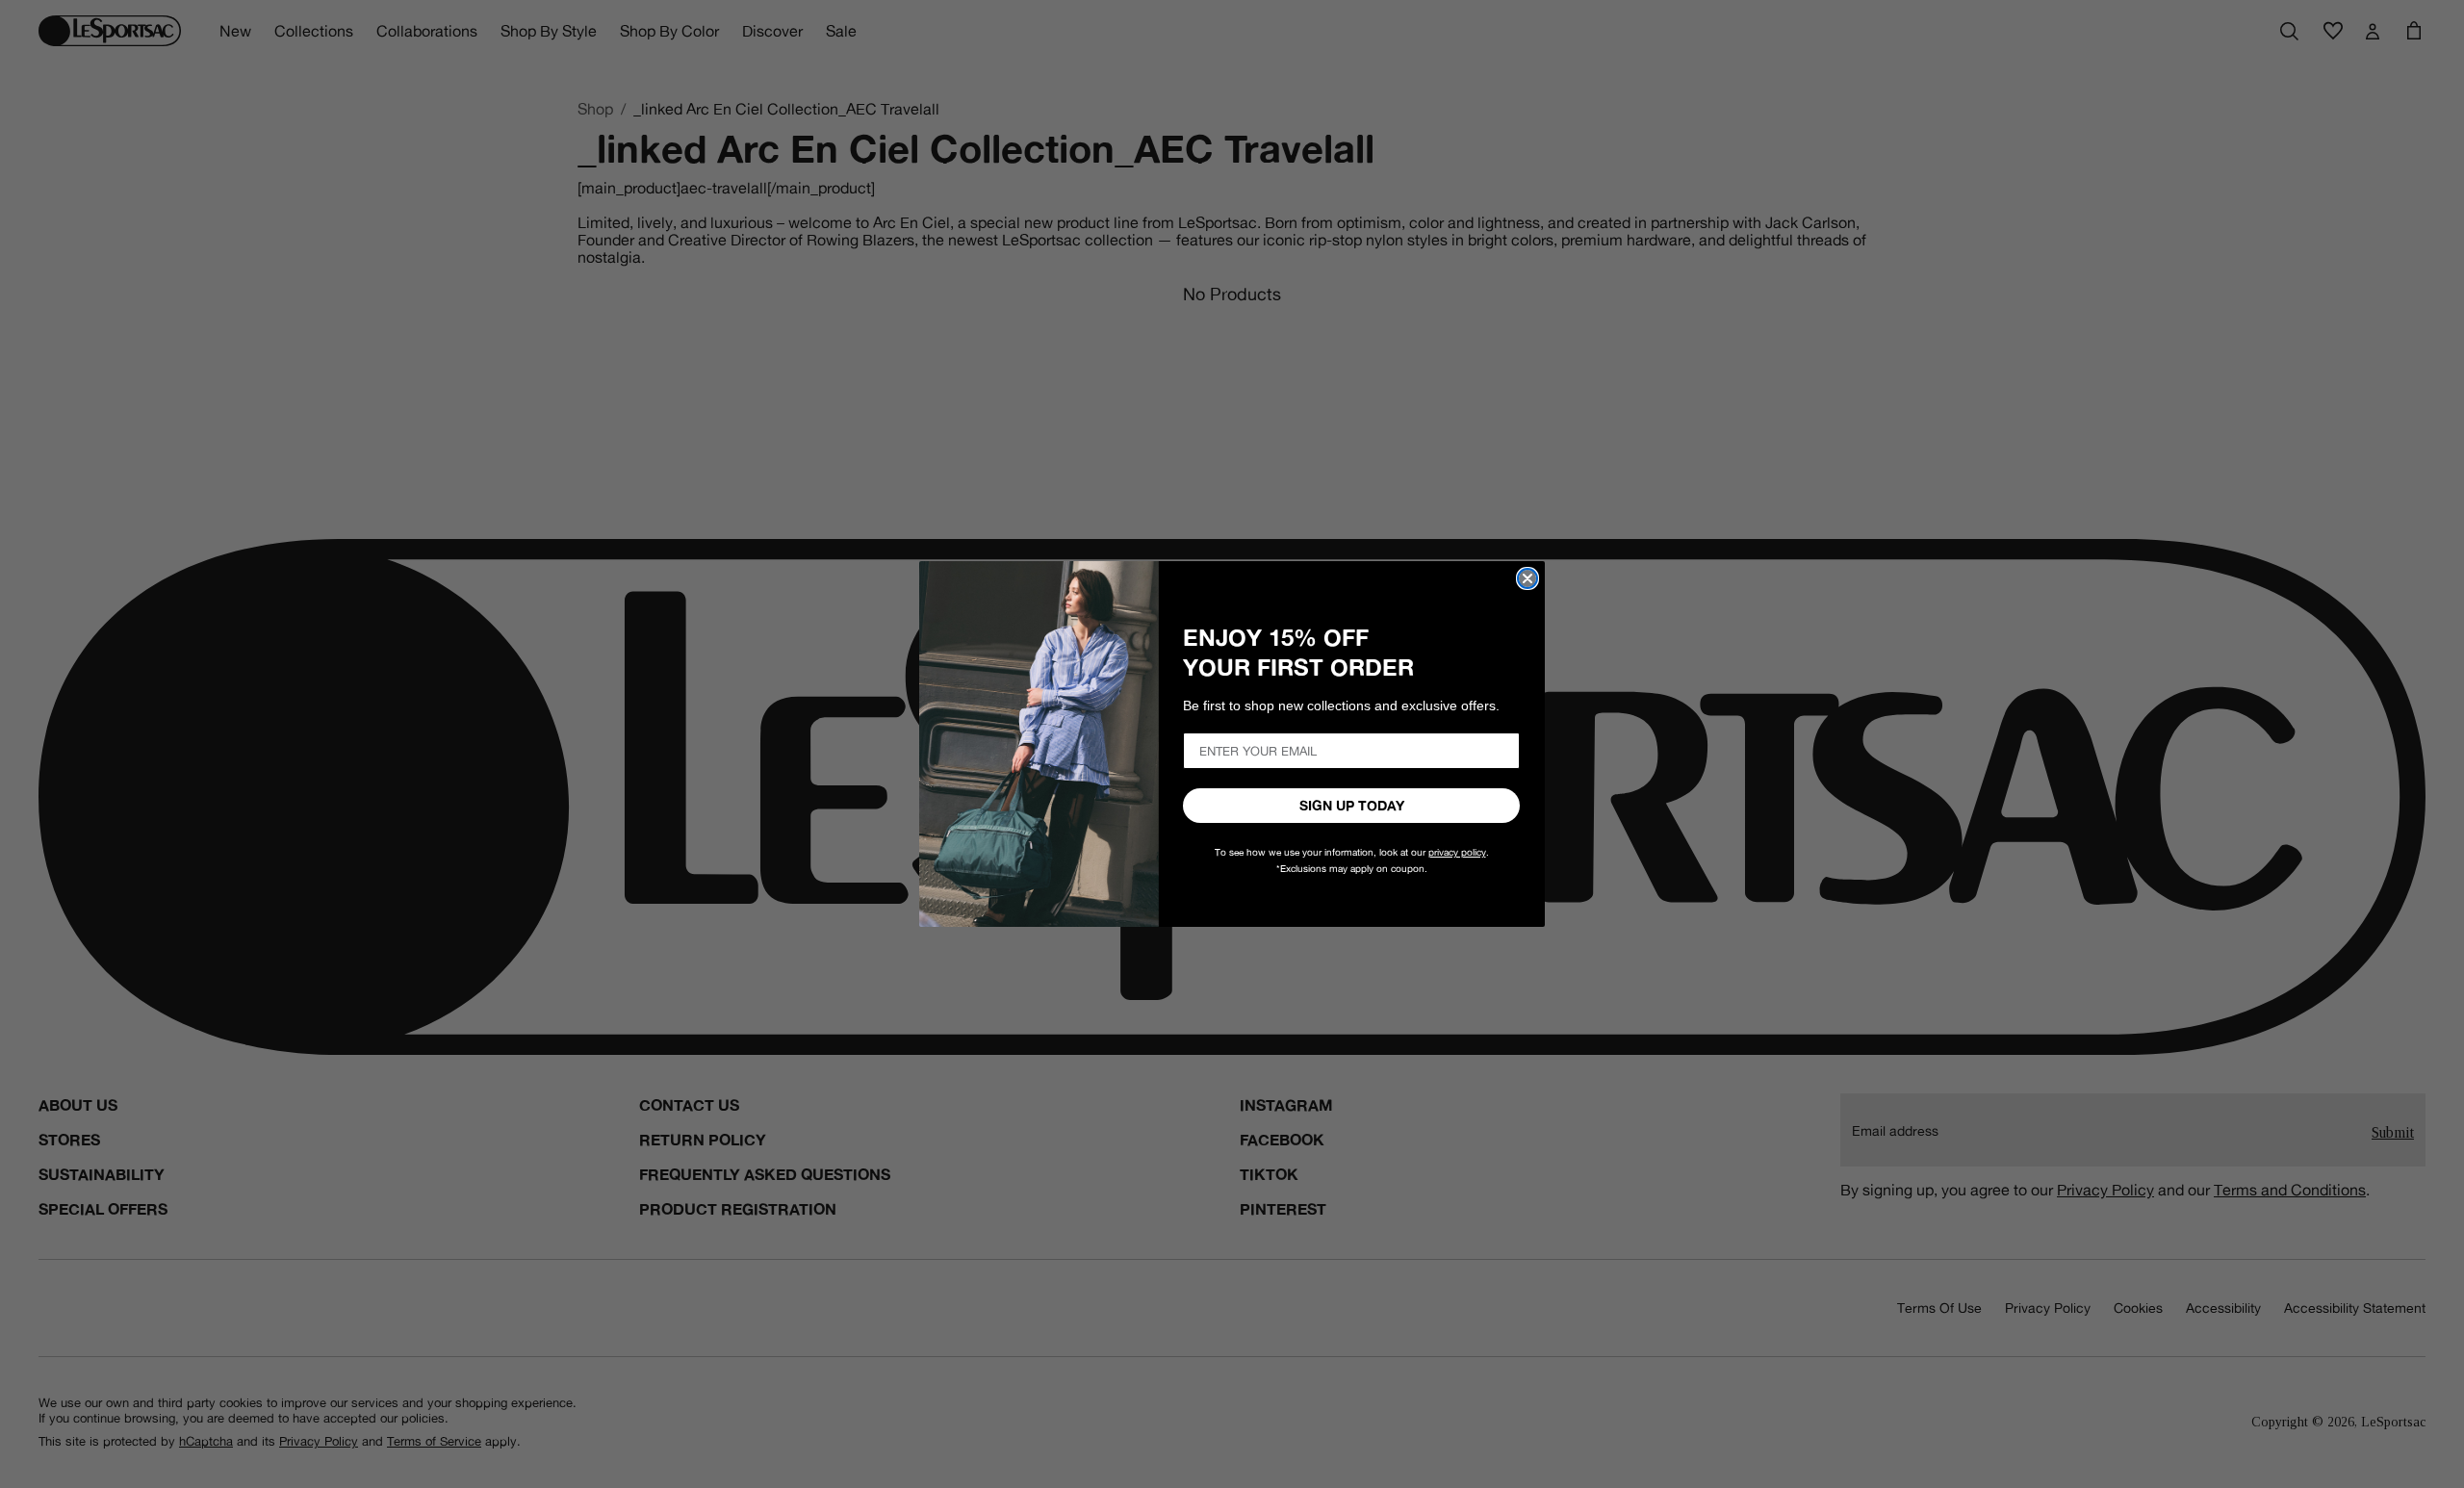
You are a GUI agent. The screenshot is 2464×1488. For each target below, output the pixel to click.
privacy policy (1457, 852)
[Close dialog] (1527, 578)
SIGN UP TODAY (1352, 806)
